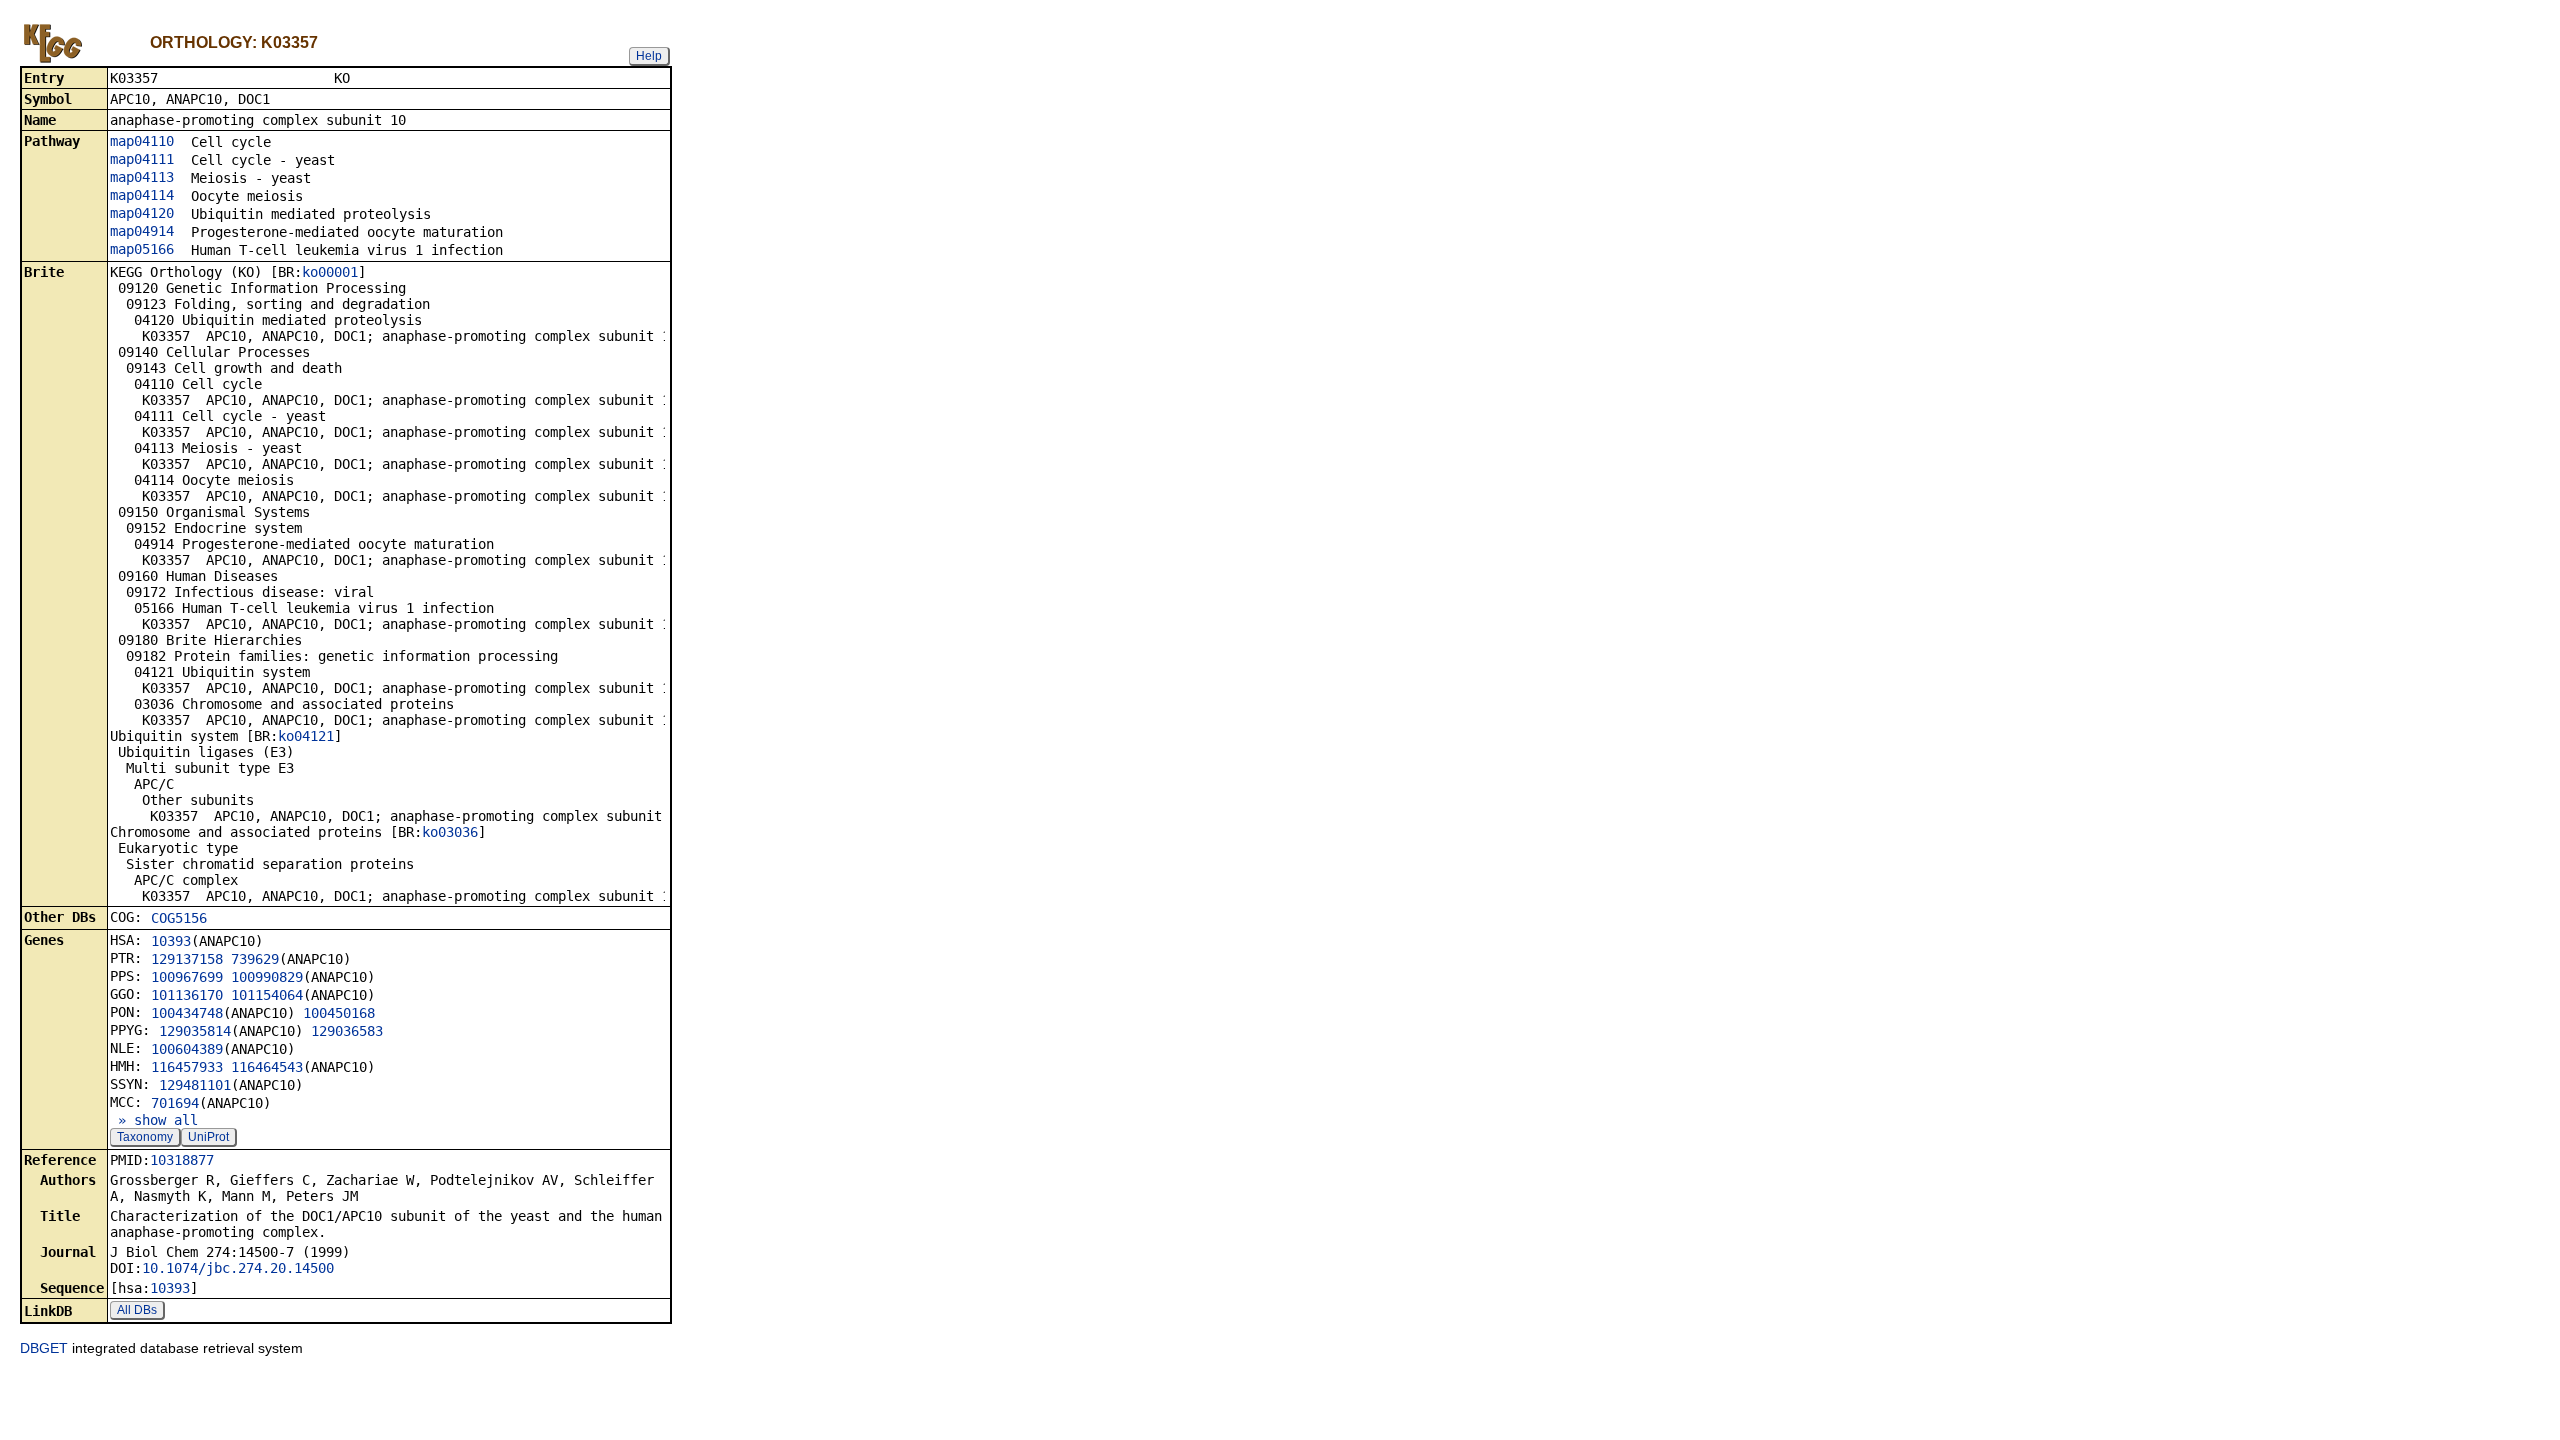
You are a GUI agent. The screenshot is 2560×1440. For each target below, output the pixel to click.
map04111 (142, 159)
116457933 (187, 1067)
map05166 (142, 249)
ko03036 (450, 832)
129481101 (195, 1085)
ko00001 (330, 272)
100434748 (187, 1013)
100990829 (267, 977)
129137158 (187, 959)
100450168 (339, 1013)
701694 (175, 1103)
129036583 (347, 1031)
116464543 (267, 1067)
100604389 (187, 1049)
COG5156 (179, 918)
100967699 (187, 977)
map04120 (142, 213)
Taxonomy (145, 1137)
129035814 (195, 1031)
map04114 (142, 195)
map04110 (142, 141)
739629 (255, 959)
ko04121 (306, 736)
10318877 (182, 1160)
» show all (154, 1120)
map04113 (142, 177)
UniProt (208, 1137)
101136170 (187, 995)
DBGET (44, 1348)
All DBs (137, 1310)
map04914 (142, 231)
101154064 (267, 995)
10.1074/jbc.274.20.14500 (238, 1268)
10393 (171, 941)
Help (649, 56)
